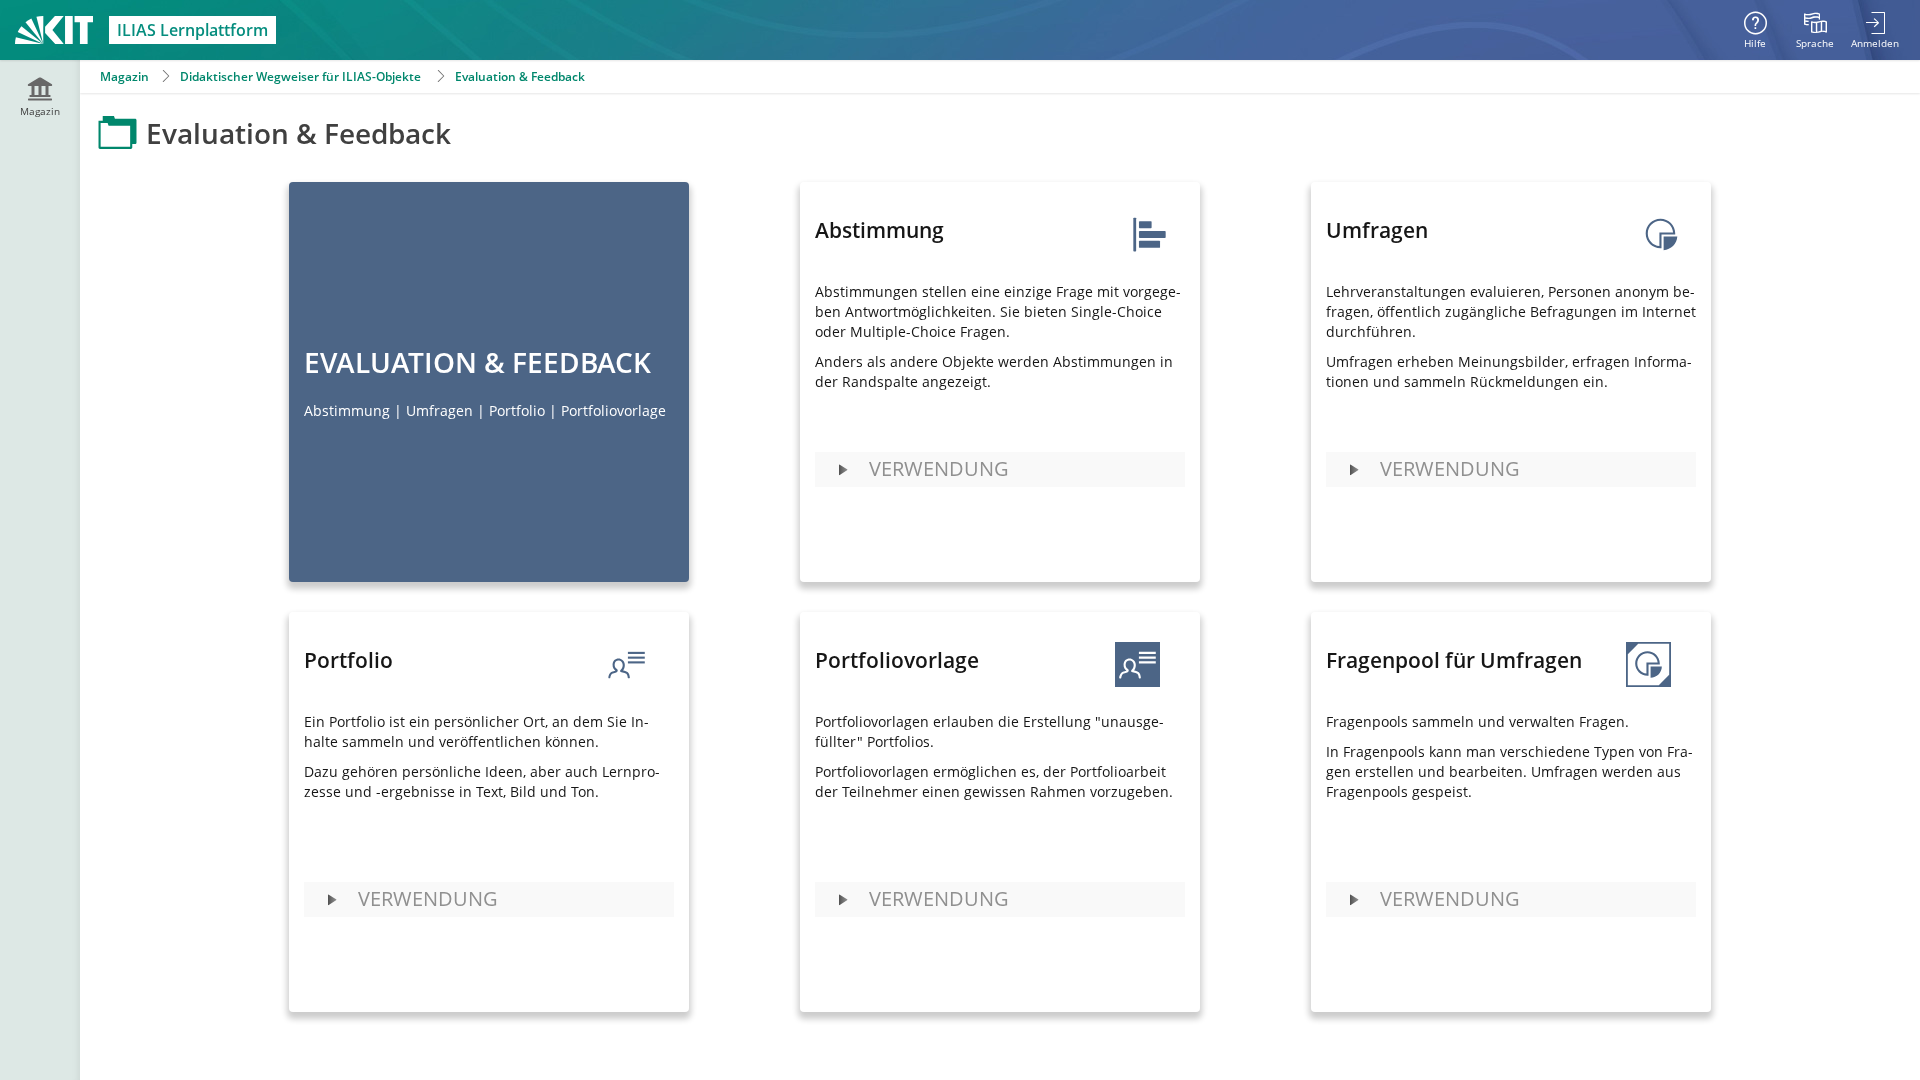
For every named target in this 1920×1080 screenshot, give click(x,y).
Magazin (124, 76)
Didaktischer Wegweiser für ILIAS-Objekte (300, 76)
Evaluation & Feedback (520, 76)
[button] (1000, 469)
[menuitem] (1815, 30)
